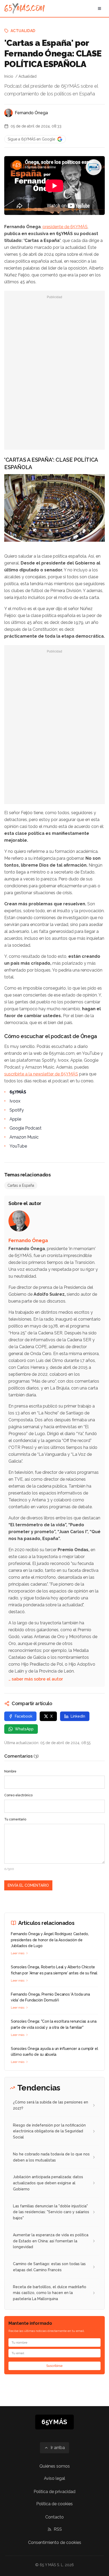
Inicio (9, 76)
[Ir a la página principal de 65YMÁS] (24, 8)
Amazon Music (24, 1137)
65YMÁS (18, 1092)
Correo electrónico (18, 1795)
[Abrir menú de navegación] (99, 8)
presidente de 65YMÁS (65, 227)
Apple (15, 1119)
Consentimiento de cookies (55, 2542)
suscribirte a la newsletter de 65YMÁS (41, 1074)
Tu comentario (15, 1819)
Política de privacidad (54, 2492)
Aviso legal (54, 2478)
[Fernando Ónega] (8, 113)
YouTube (18, 1146)
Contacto (54, 2517)
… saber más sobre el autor (36, 1679)
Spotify (17, 1110)
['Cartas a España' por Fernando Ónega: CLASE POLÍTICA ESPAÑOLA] (94, 167)
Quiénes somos (55, 2466)
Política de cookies (54, 2504)
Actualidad (23, 31)
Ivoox (15, 1101)
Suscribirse (54, 2366)
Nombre (10, 1771)
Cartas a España (21, 1185)
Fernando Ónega (31, 113)
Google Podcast (26, 1128)
